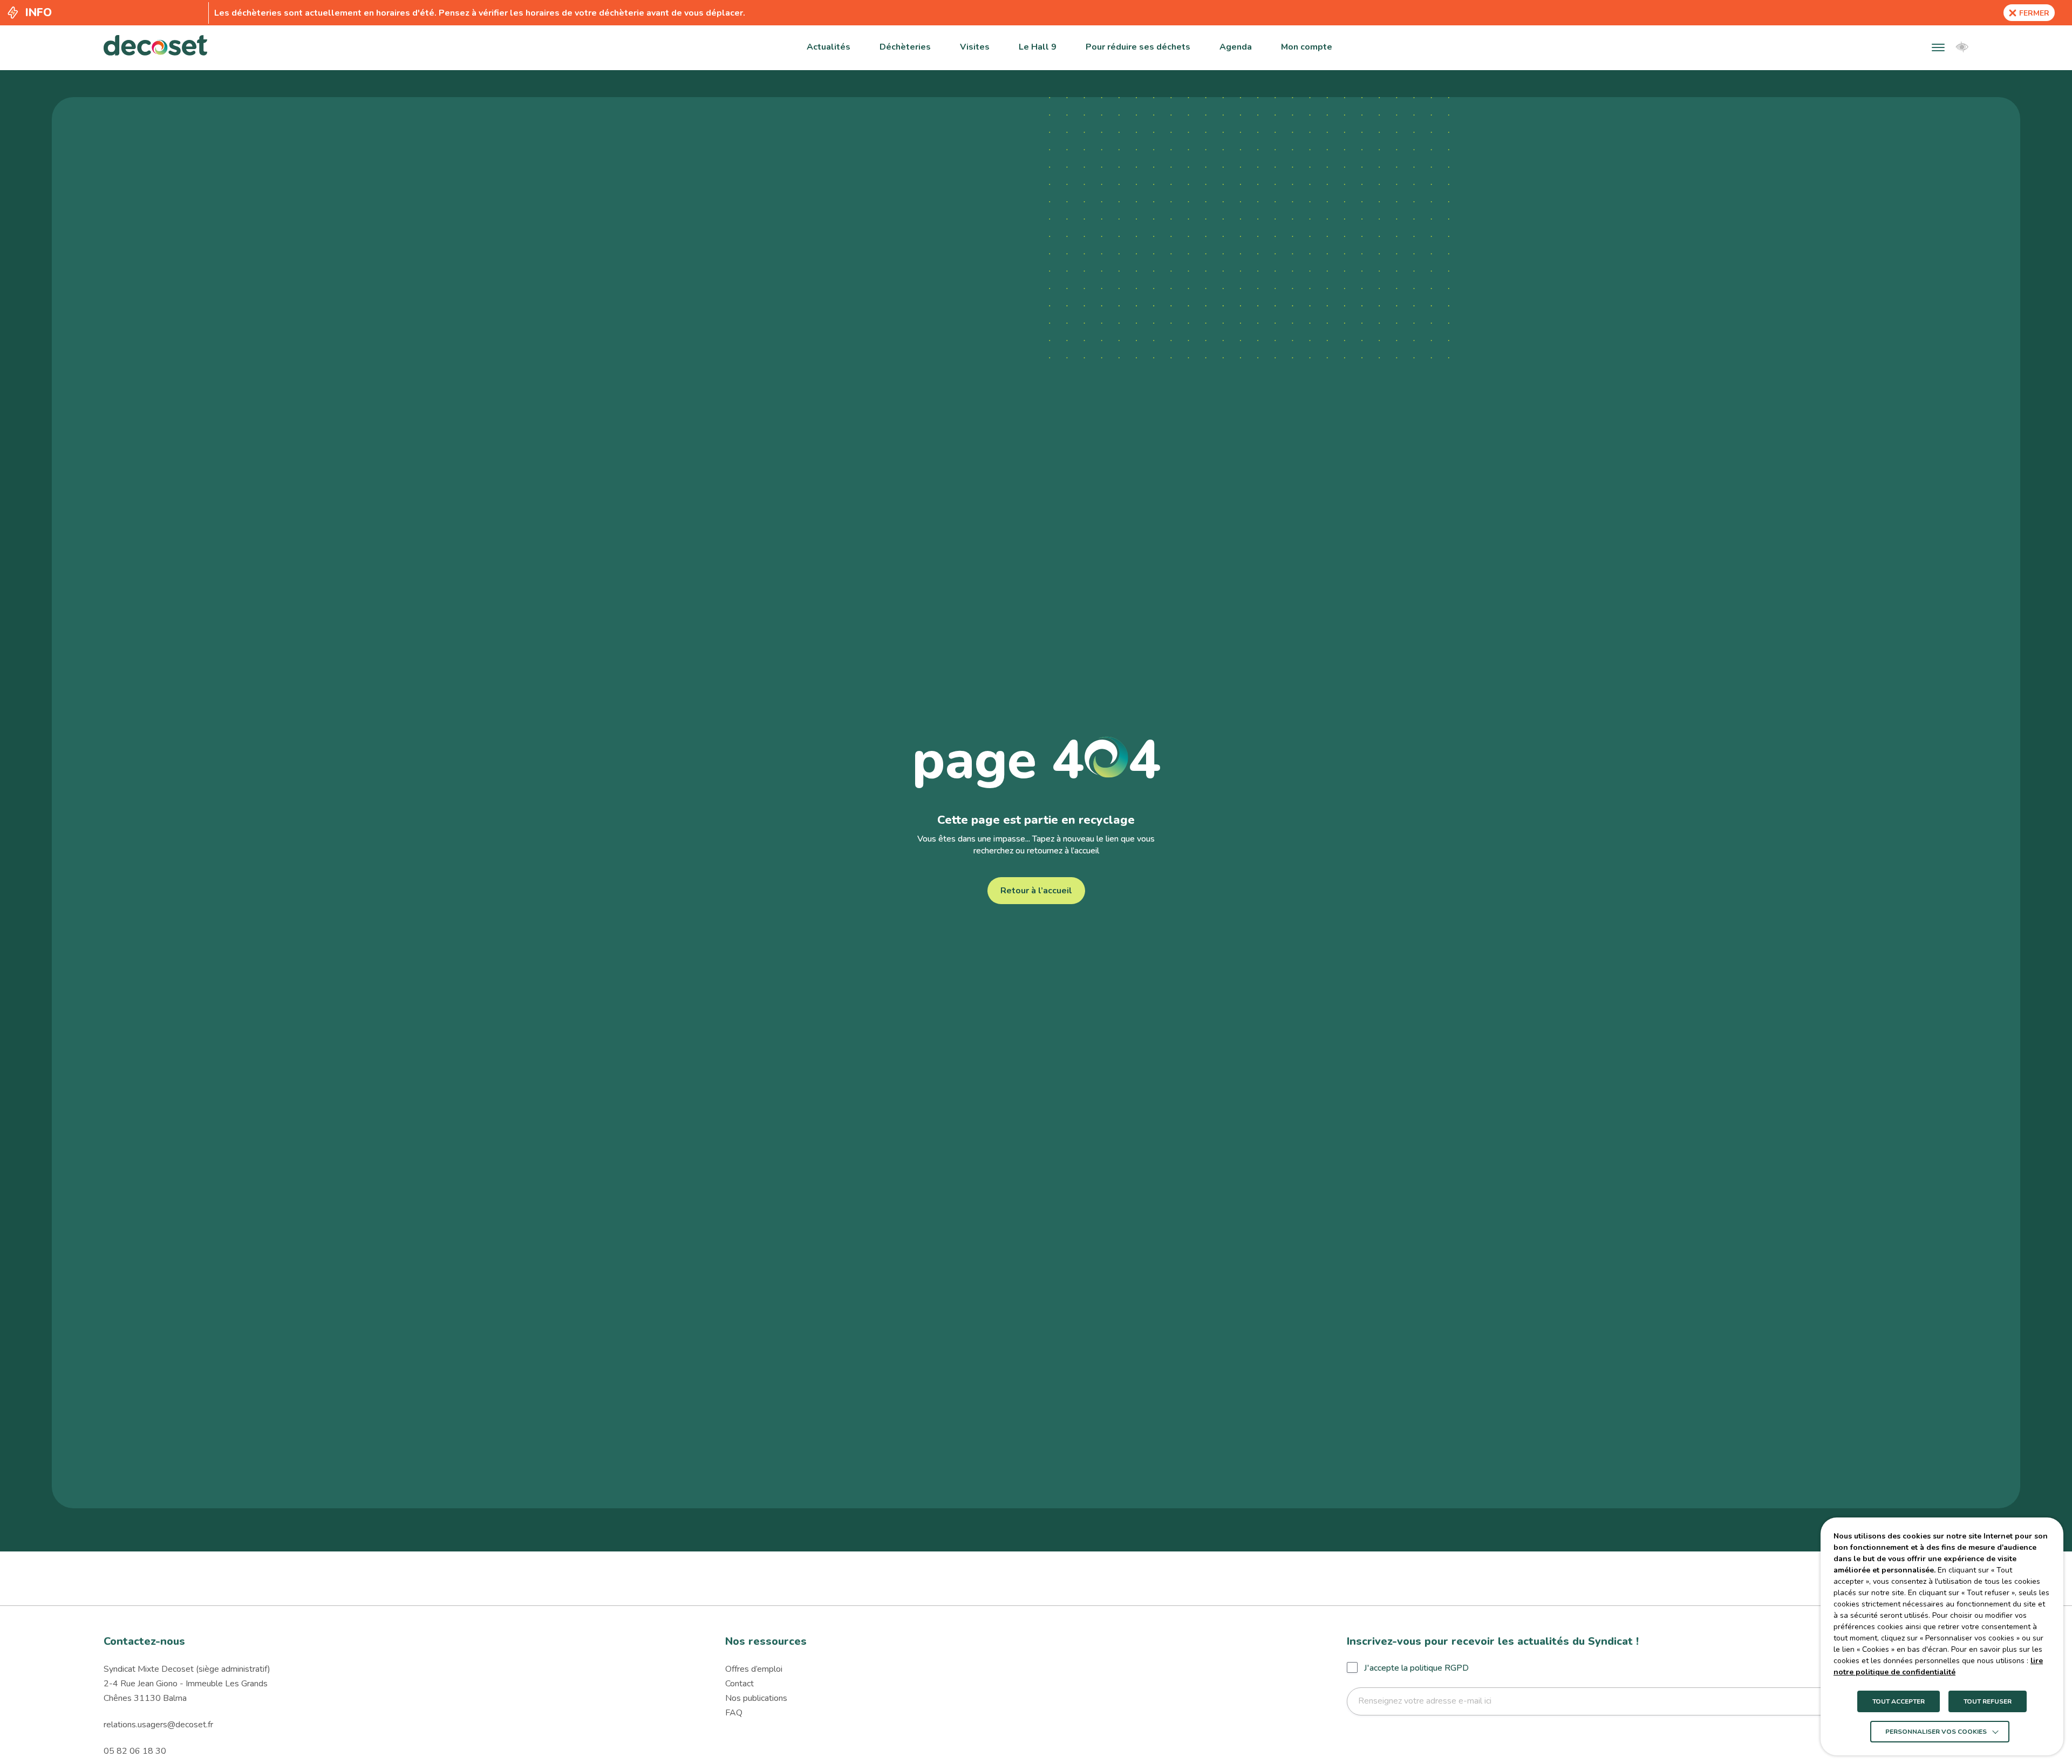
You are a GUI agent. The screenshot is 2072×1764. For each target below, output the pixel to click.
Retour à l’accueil (1036, 891)
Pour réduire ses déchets (1138, 47)
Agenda (1236, 47)
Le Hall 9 (1038, 47)
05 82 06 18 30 (135, 1751)
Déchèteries (905, 47)
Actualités (829, 47)
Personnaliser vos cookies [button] (1936, 1732)
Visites (975, 47)
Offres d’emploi (754, 1669)
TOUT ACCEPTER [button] (1899, 1701)
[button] (1938, 47)
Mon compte (1307, 47)
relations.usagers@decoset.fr (158, 1725)
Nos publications (756, 1698)
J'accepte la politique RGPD (1416, 1668)
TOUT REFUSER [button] (1988, 1701)
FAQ (734, 1713)
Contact (739, 1684)
